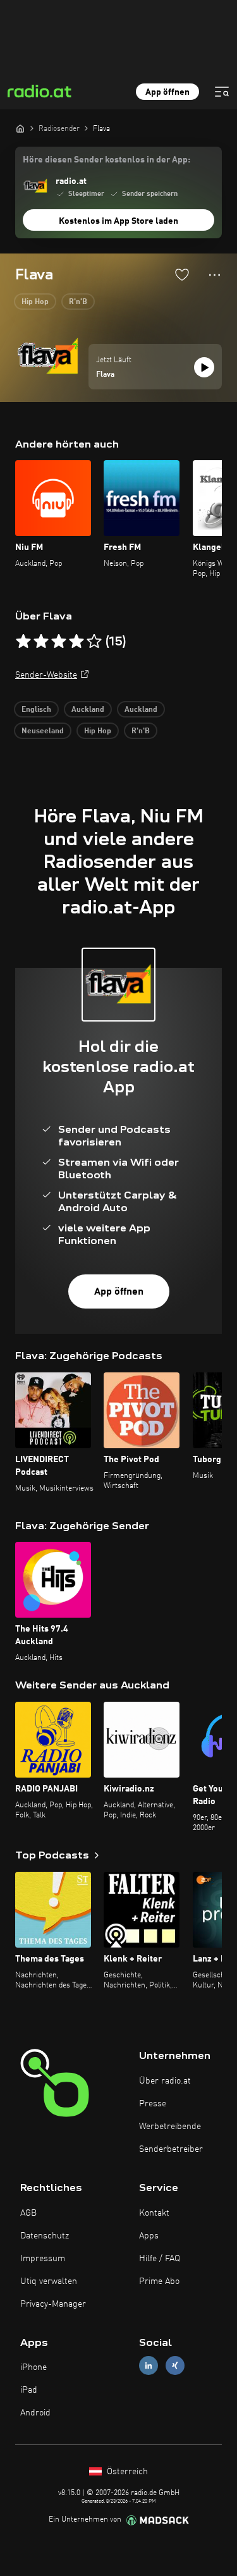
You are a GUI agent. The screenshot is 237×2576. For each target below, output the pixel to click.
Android (35, 2413)
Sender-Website (46, 675)
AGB (28, 2213)
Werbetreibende (170, 2127)
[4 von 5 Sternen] (76, 642)
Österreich (126, 2472)
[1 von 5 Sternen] (23, 642)
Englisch (36, 710)
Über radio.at (165, 2081)
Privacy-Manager (53, 2304)
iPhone (33, 2367)
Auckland (88, 710)
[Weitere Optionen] (215, 275)
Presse (153, 2104)
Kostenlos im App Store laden (118, 221)
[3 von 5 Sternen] (59, 642)
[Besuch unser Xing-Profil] (175, 2366)
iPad (29, 2390)
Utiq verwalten (49, 2281)
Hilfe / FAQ (160, 2259)
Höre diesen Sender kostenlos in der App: (106, 160)
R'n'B (78, 302)
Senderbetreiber (171, 2149)
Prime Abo (159, 2281)
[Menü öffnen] (222, 92)
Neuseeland (43, 731)
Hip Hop (35, 302)
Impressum (43, 2259)
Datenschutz (45, 2236)
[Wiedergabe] (204, 367)
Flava (105, 375)
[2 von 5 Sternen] (41, 642)
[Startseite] (20, 128)
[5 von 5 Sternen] (94, 642)
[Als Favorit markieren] (182, 274)
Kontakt (154, 2213)
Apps (149, 2236)
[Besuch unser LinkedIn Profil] (149, 2366)
